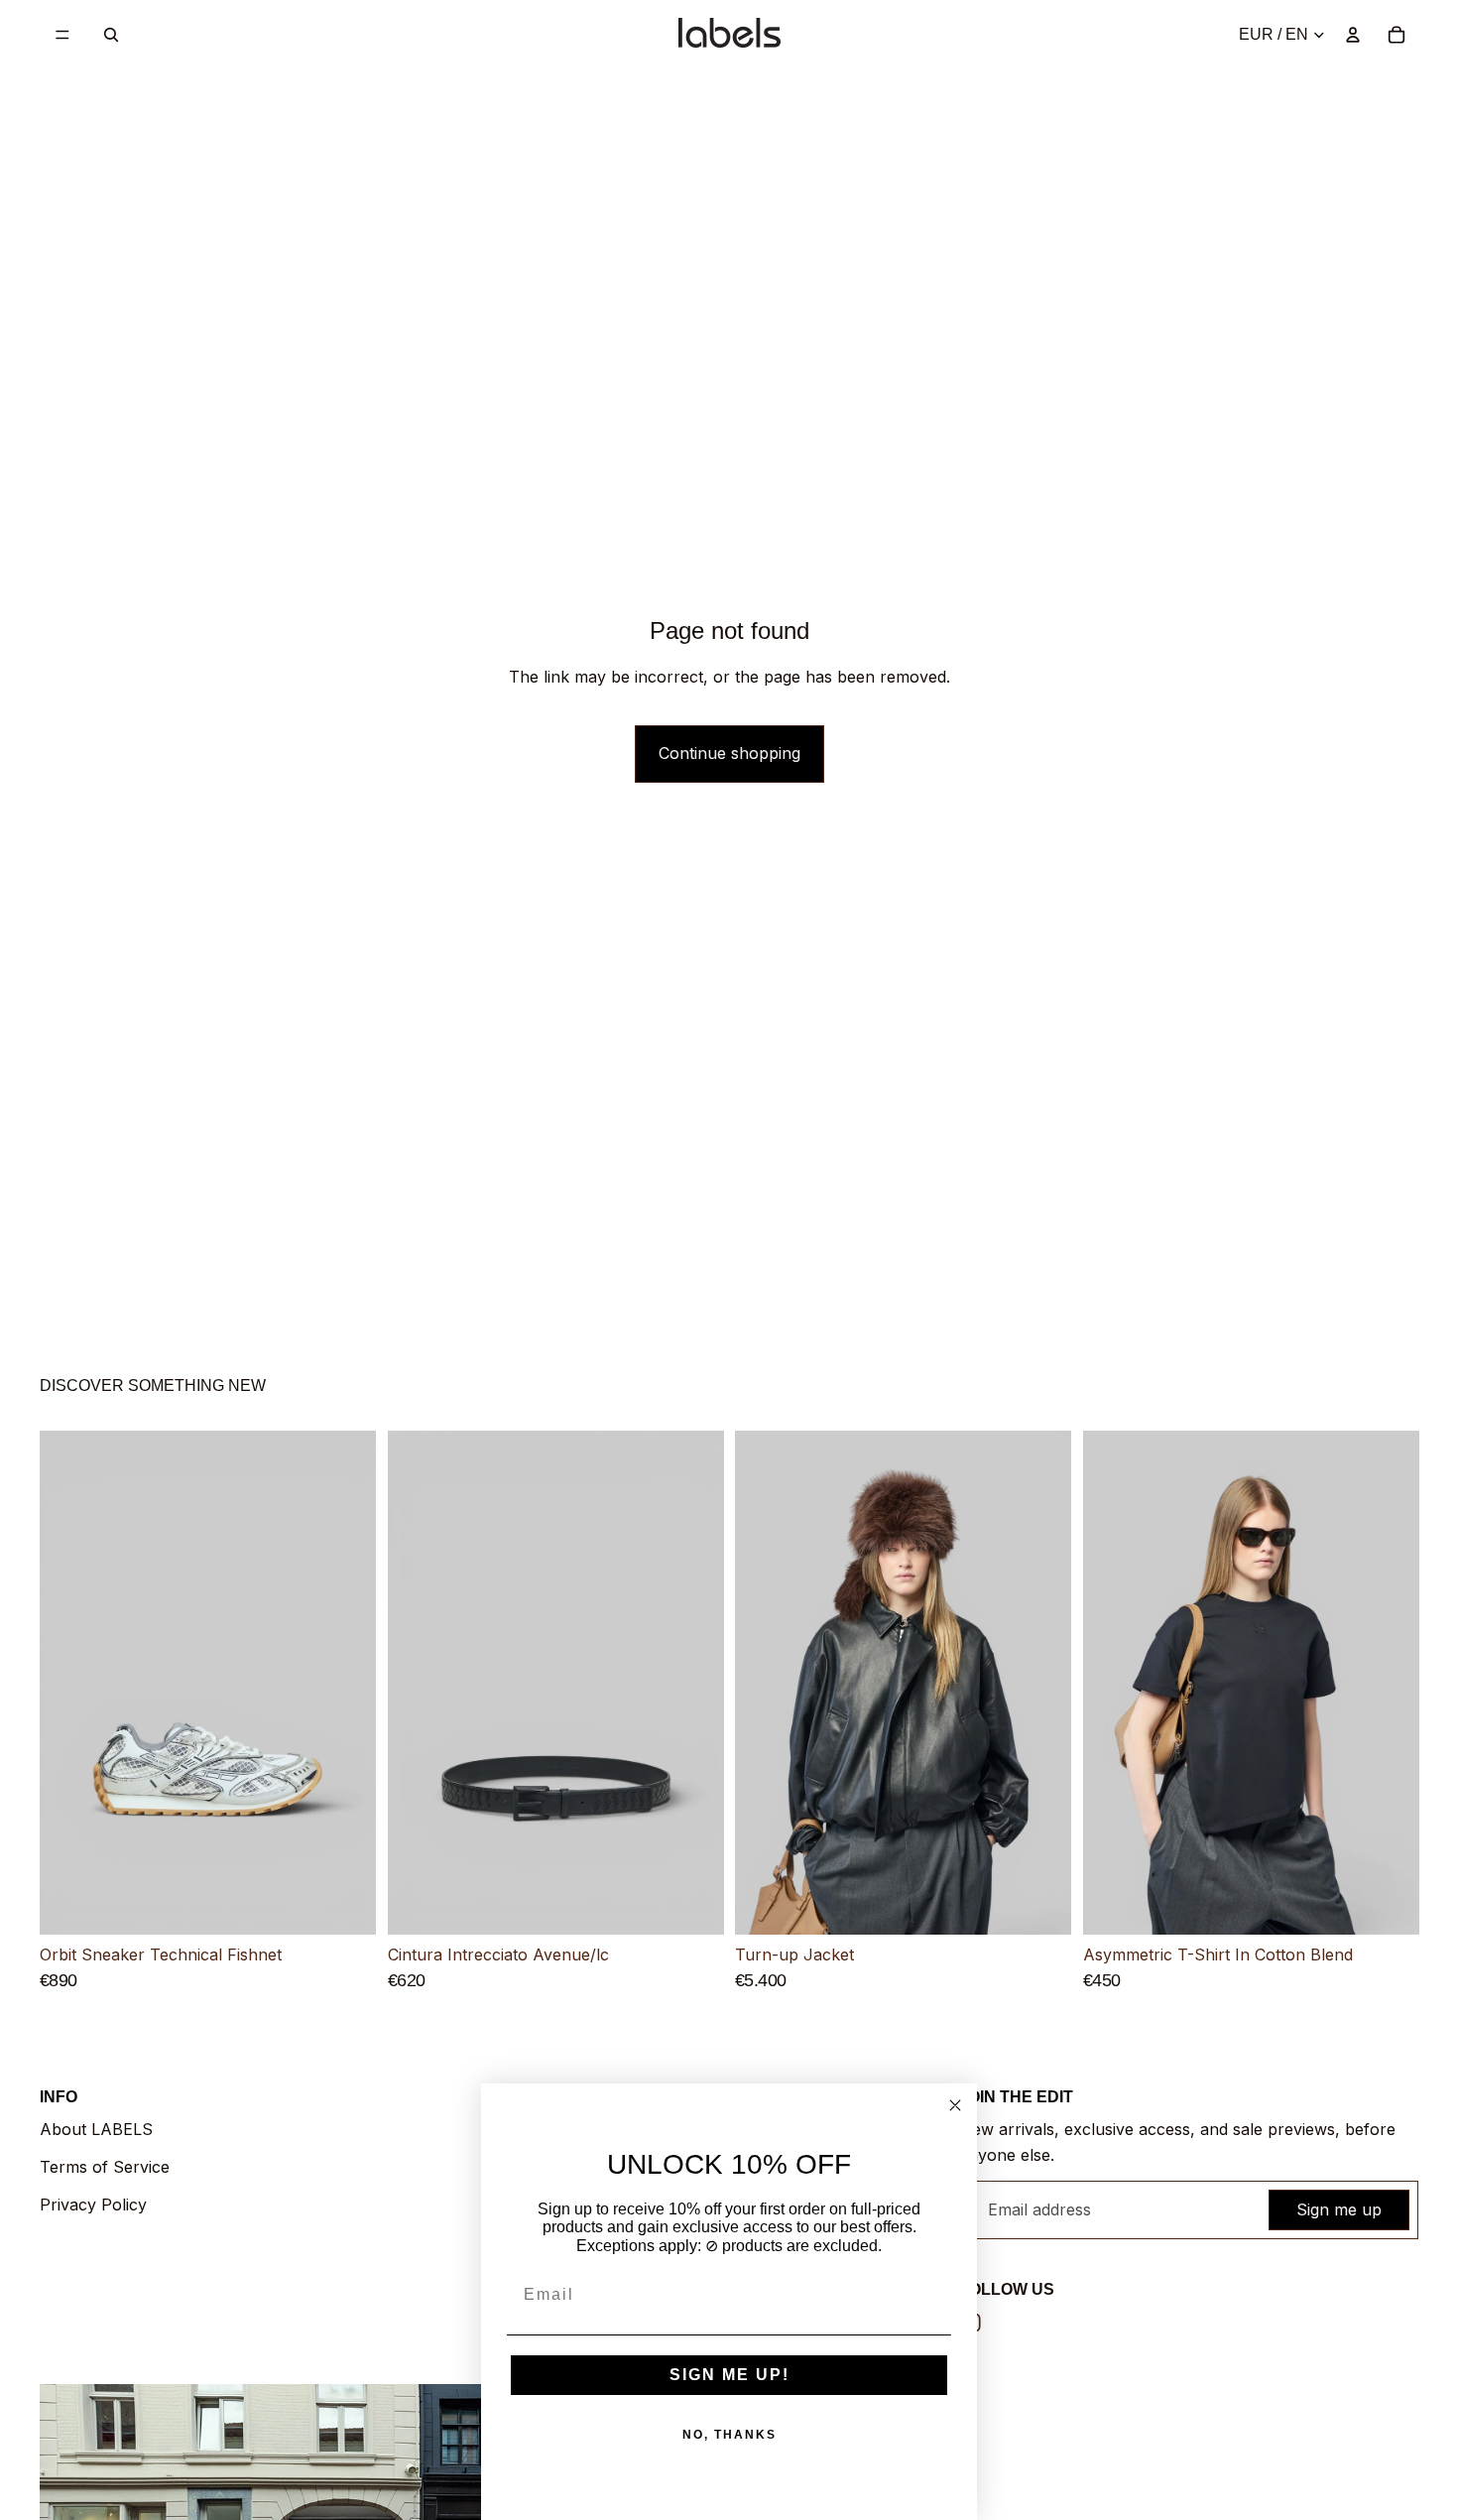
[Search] (111, 35)
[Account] (1353, 35)
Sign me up (1339, 2209)
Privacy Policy (93, 2205)
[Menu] (62, 35)
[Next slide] (346, 1683)
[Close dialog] (955, 2105)
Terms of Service (105, 2167)
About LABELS (96, 2129)
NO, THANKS (729, 2435)
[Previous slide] (69, 1683)
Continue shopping (729, 753)
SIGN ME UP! (729, 2375)
